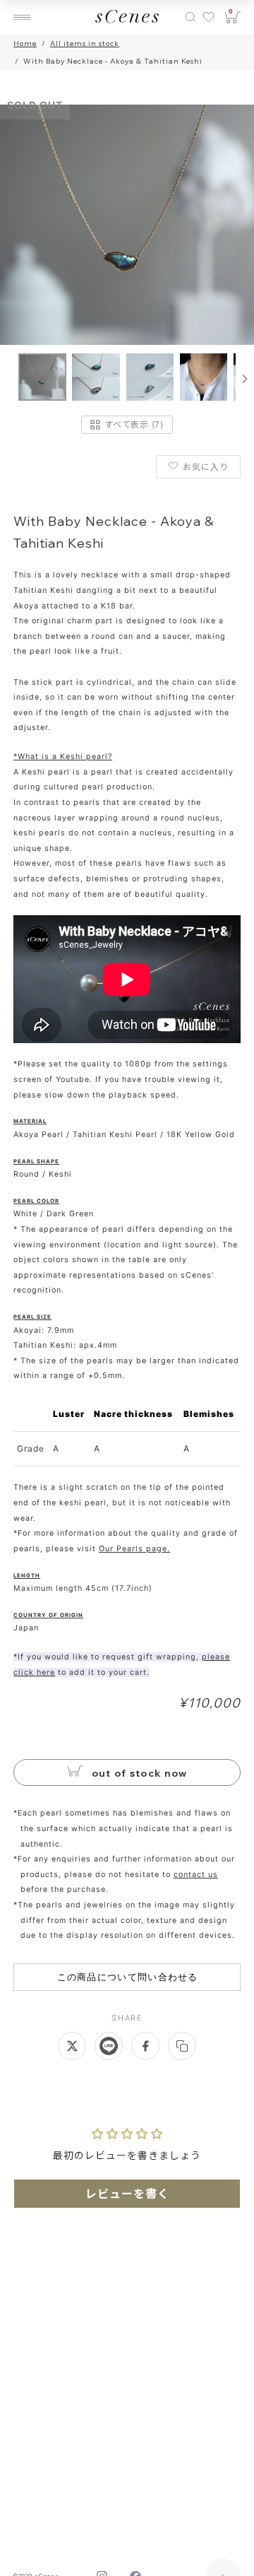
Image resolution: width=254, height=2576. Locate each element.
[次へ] (245, 379)
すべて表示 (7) (134, 424)
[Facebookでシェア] (145, 2046)
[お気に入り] (208, 17)
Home (25, 43)
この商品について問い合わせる (128, 1977)
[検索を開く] (190, 17)
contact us (196, 1875)
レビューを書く (127, 2194)
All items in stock (85, 43)
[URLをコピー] (182, 2046)
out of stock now (138, 1773)
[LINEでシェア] (109, 2046)
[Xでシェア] (72, 2046)
